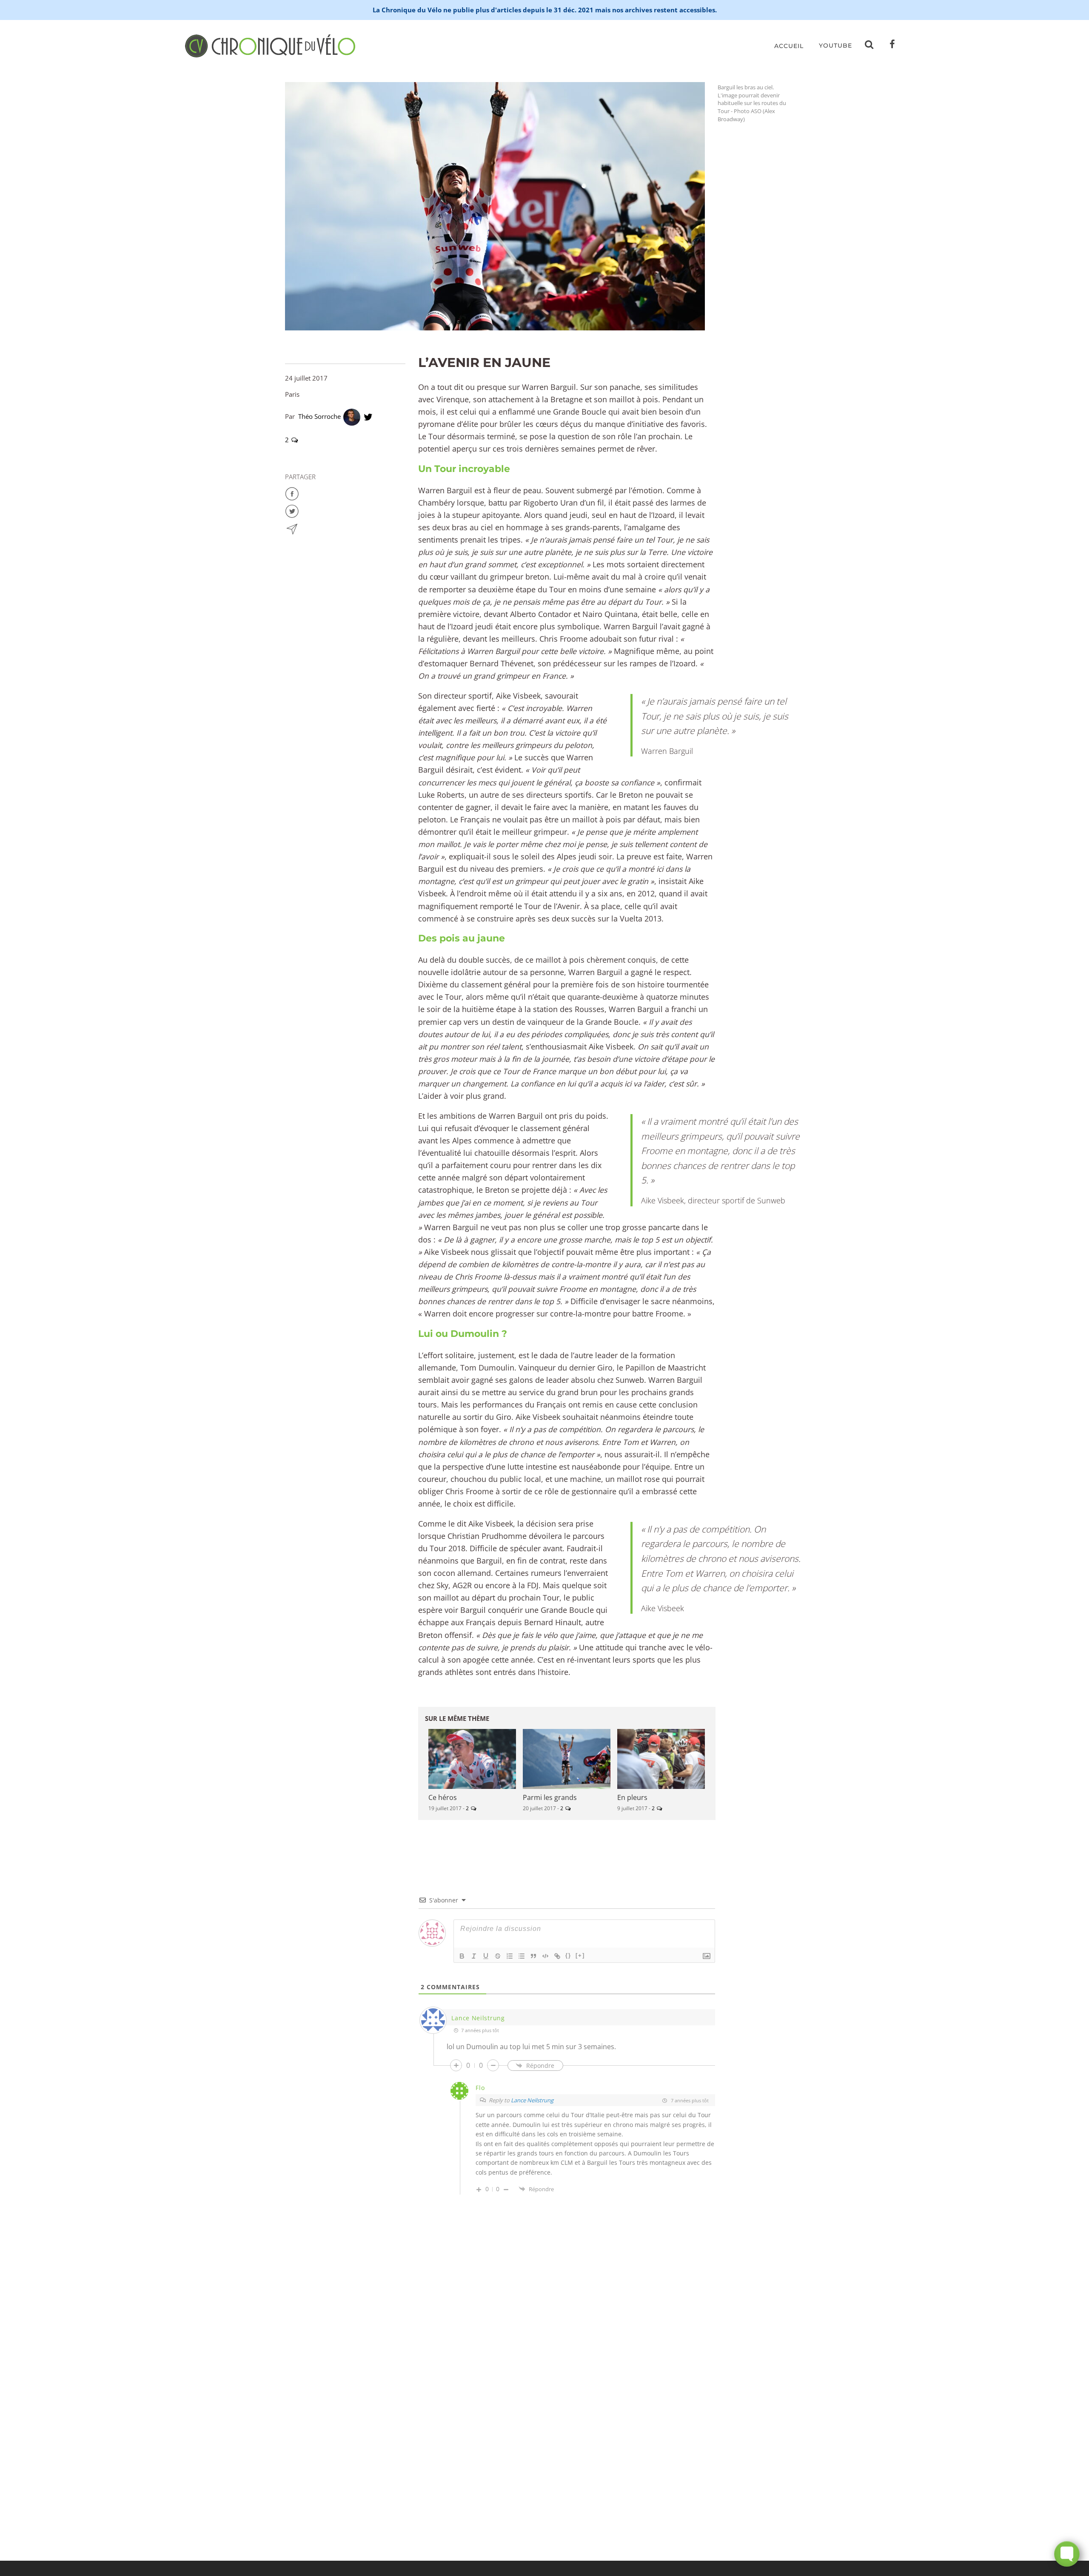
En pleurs (632, 1797)
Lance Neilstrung (532, 2100)
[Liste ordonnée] (510, 1956)
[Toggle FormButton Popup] (1067, 2554)
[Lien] (557, 1956)
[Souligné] (486, 1956)
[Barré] (498, 1956)
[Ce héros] (472, 1759)
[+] (580, 1955)
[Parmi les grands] (567, 1759)
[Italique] (474, 1956)
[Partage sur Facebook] (292, 493)
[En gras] (462, 1956)
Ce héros (443, 1797)
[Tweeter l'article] (292, 510)
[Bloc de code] (545, 1956)
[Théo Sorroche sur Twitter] (368, 416)
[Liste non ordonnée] (522, 1956)
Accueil (789, 46)
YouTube (835, 45)
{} (568, 1955)
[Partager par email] (292, 528)
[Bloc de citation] (533, 1956)
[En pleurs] (661, 1759)
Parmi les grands (550, 1797)
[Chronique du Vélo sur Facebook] (892, 46)
